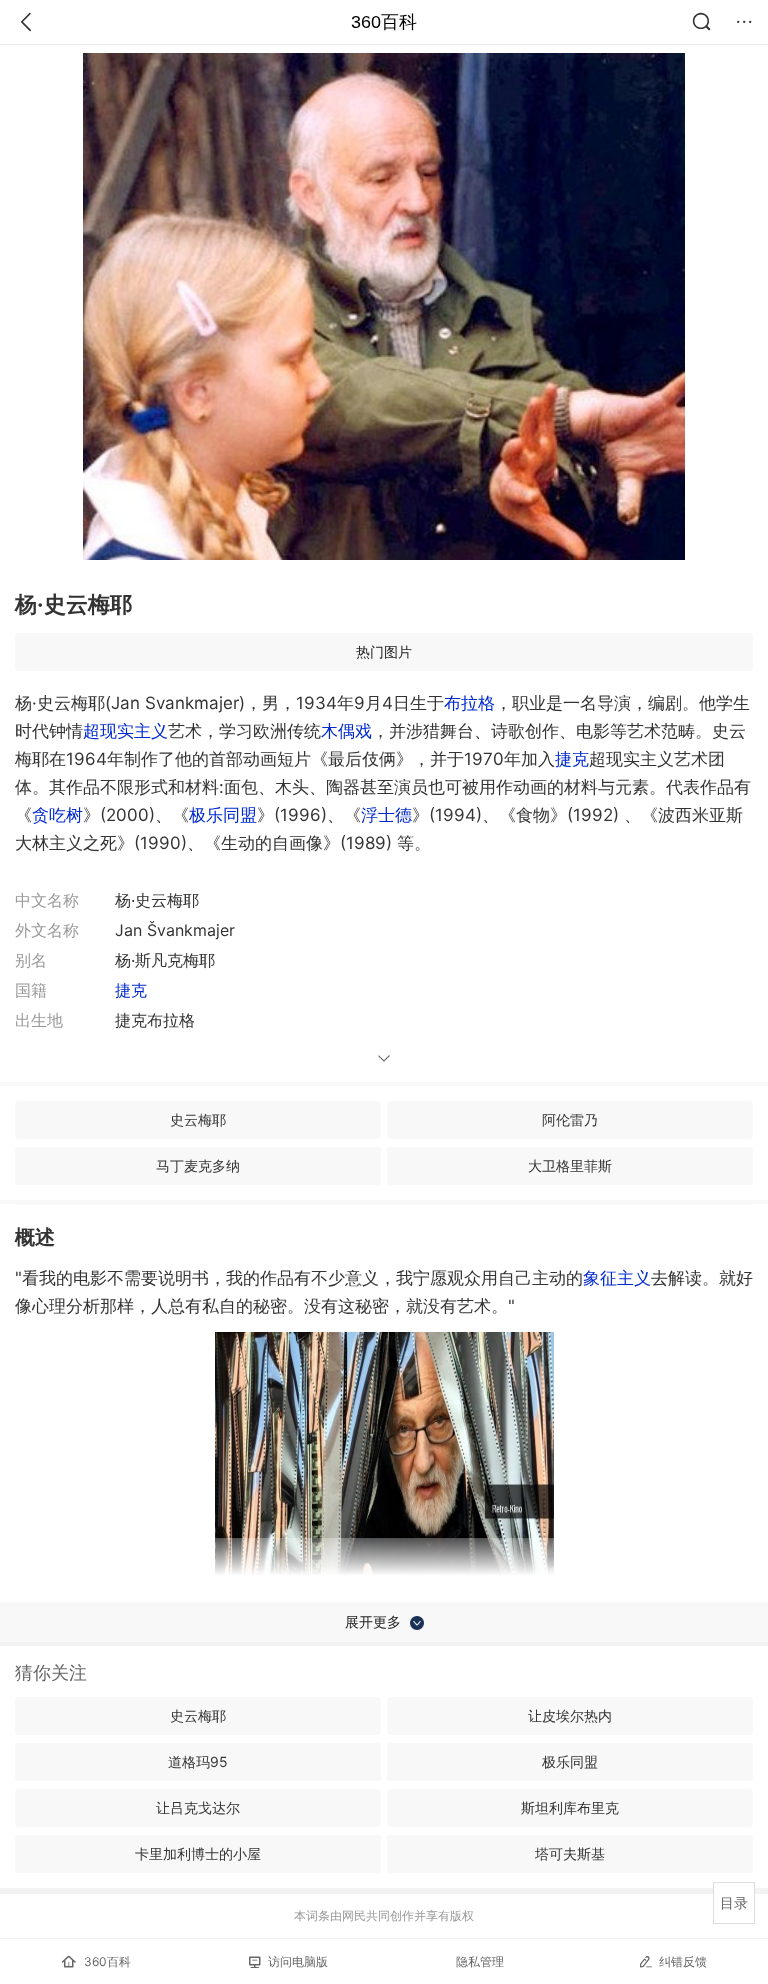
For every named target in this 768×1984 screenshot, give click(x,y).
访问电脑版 (298, 1961)
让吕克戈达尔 (198, 1807)
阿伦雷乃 (570, 1119)
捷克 (572, 759)
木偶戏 (346, 731)
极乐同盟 (223, 815)
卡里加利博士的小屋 (198, 1853)
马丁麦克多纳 (198, 1165)
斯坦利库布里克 (570, 1807)
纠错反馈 (683, 1961)
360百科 (384, 22)
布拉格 (469, 703)
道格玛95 (198, 1761)
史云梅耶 (198, 1119)
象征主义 (617, 1278)
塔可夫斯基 (570, 1853)
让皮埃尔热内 (570, 1715)
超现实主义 (125, 731)
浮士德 (386, 815)
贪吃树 (57, 815)
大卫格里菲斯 (570, 1165)
